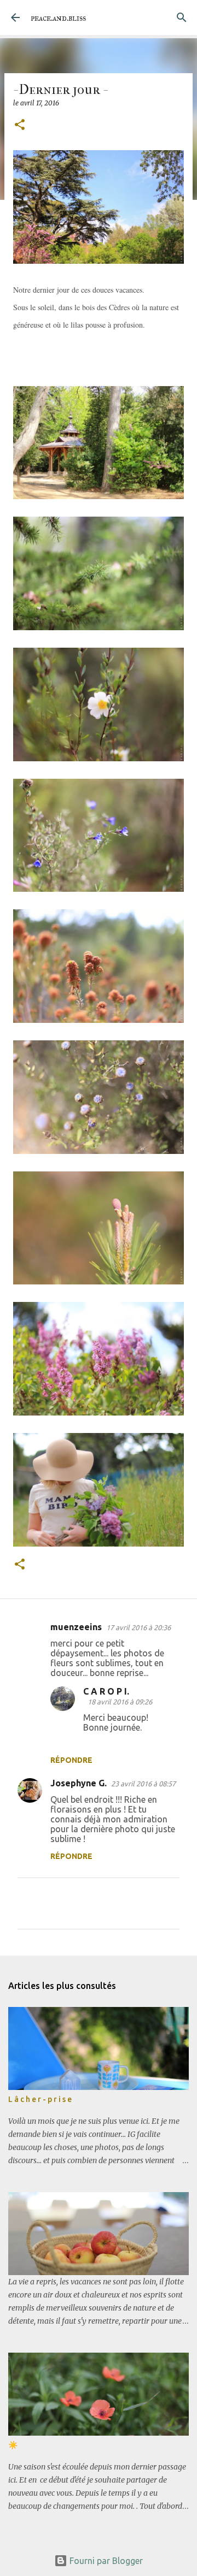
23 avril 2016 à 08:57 (143, 1784)
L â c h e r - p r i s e (40, 2099)
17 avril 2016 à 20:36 (138, 1627)
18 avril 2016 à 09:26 (120, 1702)
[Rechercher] (182, 17)
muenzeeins (76, 1627)
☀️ (13, 2445)
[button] (20, 125)
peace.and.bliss (58, 18)
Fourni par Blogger (105, 2561)
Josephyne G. (79, 1783)
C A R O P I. (106, 1691)
